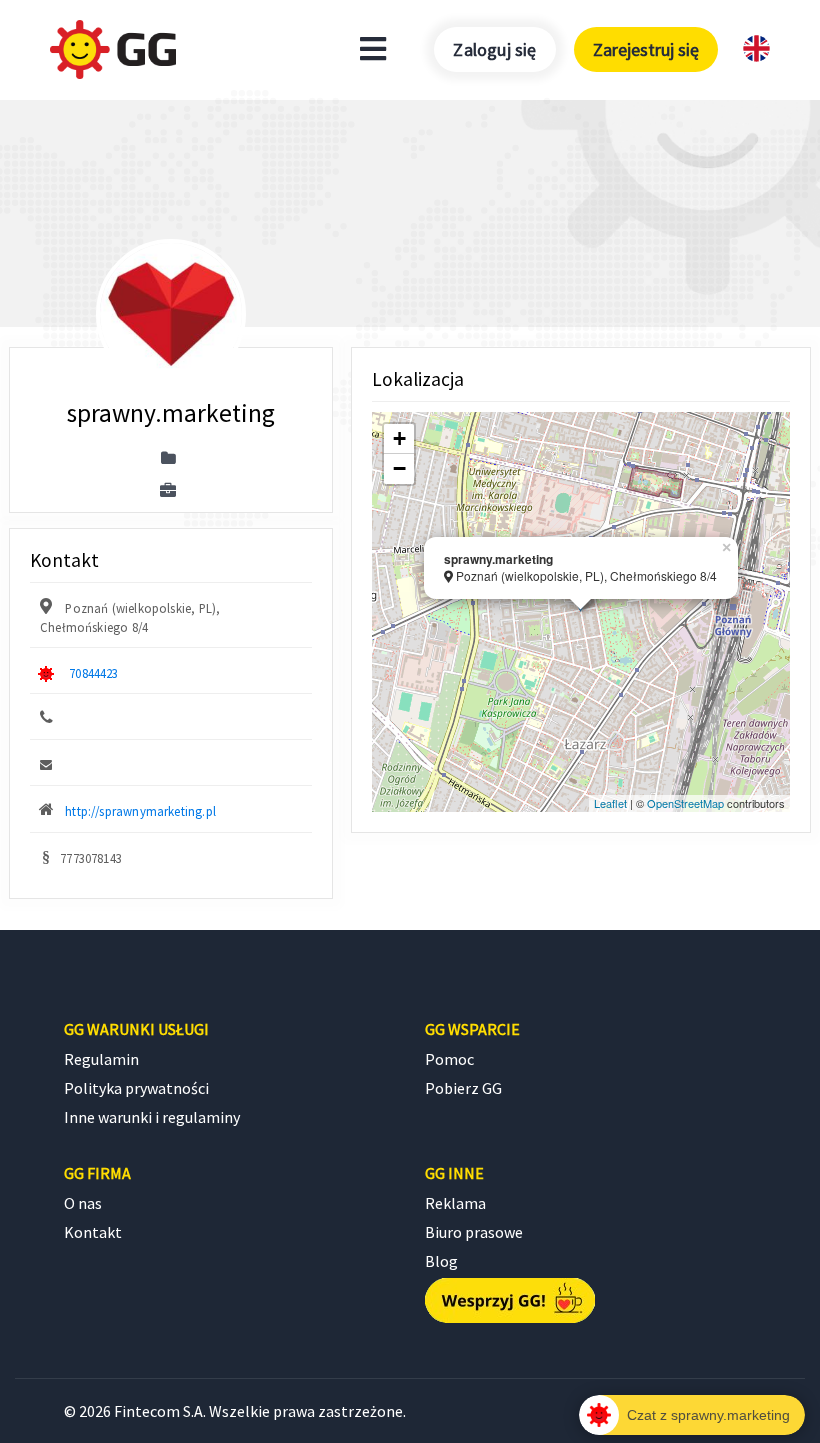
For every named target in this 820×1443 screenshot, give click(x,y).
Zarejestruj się (646, 49)
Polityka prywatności (136, 1088)
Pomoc (449, 1059)
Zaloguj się (494, 49)
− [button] (399, 468)
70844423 (93, 673)
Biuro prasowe (474, 1232)
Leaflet (610, 803)
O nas (83, 1203)
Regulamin (101, 1059)
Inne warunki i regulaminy (152, 1117)
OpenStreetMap (685, 803)
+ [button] (399, 438)
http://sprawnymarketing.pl (140, 811)
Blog (441, 1261)
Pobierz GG (463, 1088)
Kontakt (93, 1232)
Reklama (455, 1203)
